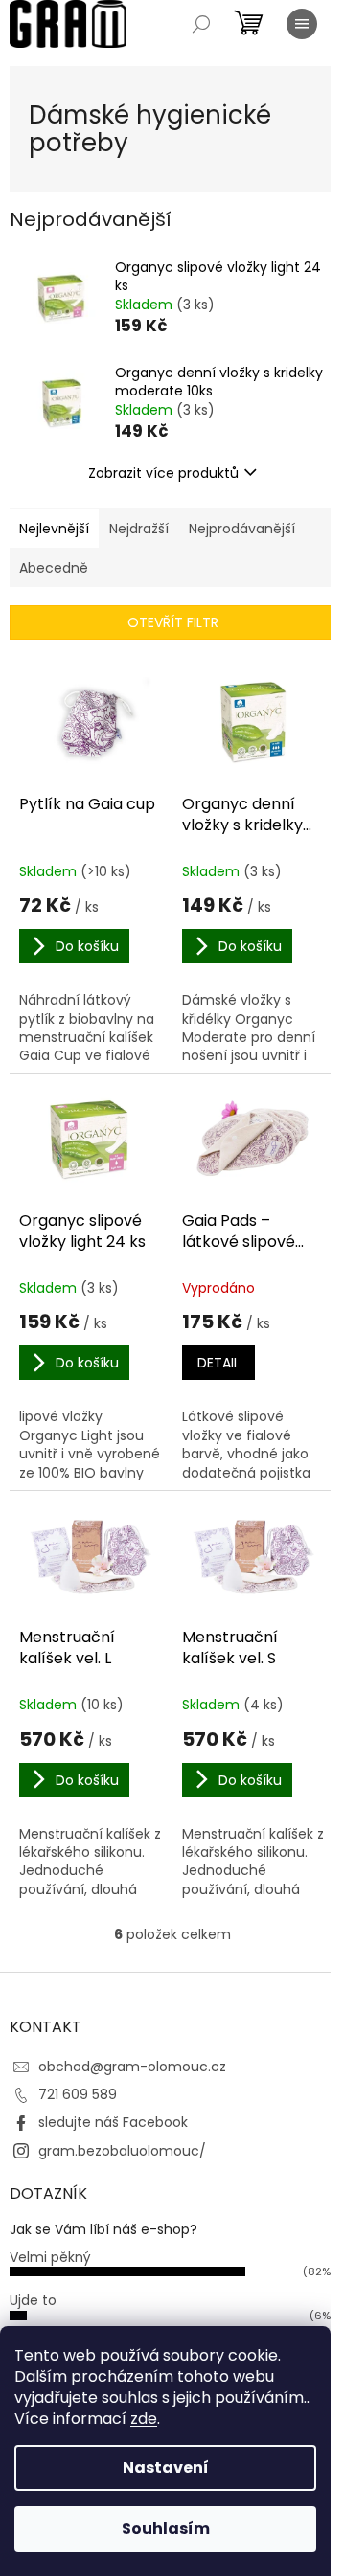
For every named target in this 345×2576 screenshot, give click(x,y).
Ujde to (33, 2300)
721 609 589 (78, 2094)
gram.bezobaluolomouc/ (122, 2151)
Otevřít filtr (173, 622)
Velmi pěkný (50, 2257)
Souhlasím (166, 2529)
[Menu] (302, 24)
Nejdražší (139, 529)
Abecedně (54, 568)
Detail (218, 1363)
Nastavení (166, 2467)
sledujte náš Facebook (113, 2122)
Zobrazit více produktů (163, 473)
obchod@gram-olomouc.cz (132, 2067)
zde (144, 2418)
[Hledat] (201, 24)
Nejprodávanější (242, 529)
